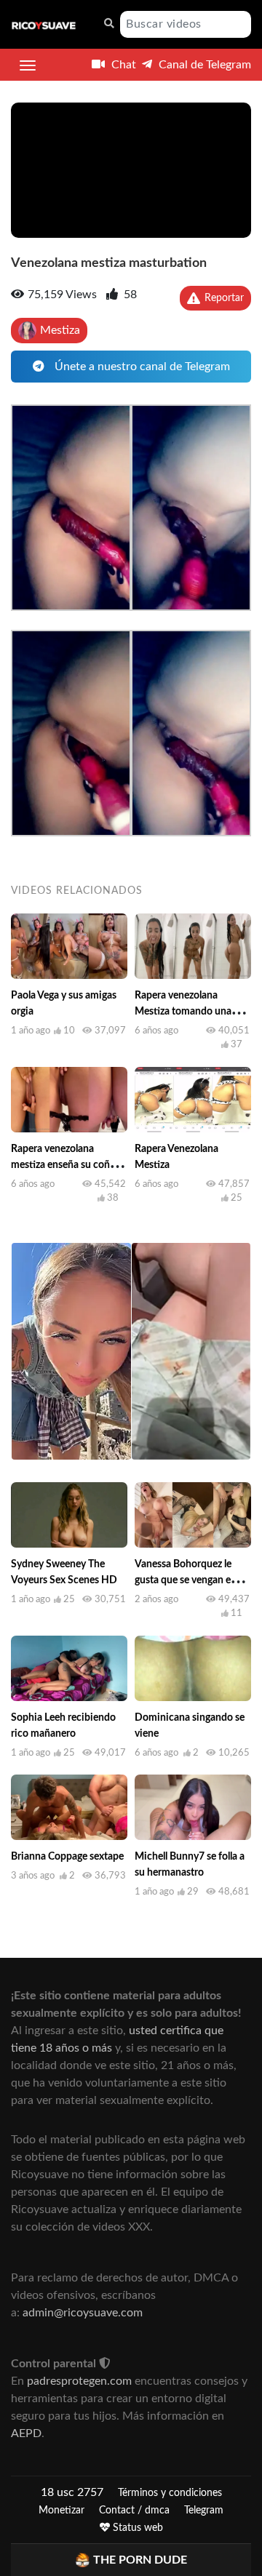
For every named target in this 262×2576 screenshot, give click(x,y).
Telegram (204, 2511)
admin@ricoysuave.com (83, 2313)
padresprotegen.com (79, 2381)
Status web (136, 2528)
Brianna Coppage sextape (67, 1857)
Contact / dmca (134, 2511)
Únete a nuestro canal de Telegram (141, 367)
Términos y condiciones (170, 2493)
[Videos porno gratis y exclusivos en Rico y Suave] (44, 25)
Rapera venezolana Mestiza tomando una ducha (183, 1012)
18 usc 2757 (72, 2492)
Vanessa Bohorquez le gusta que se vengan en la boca (190, 1580)
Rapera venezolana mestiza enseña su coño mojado (63, 1165)
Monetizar (61, 2511)
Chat (122, 65)
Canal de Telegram (203, 65)
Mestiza (60, 330)
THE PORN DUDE (140, 2560)
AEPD (26, 2433)
